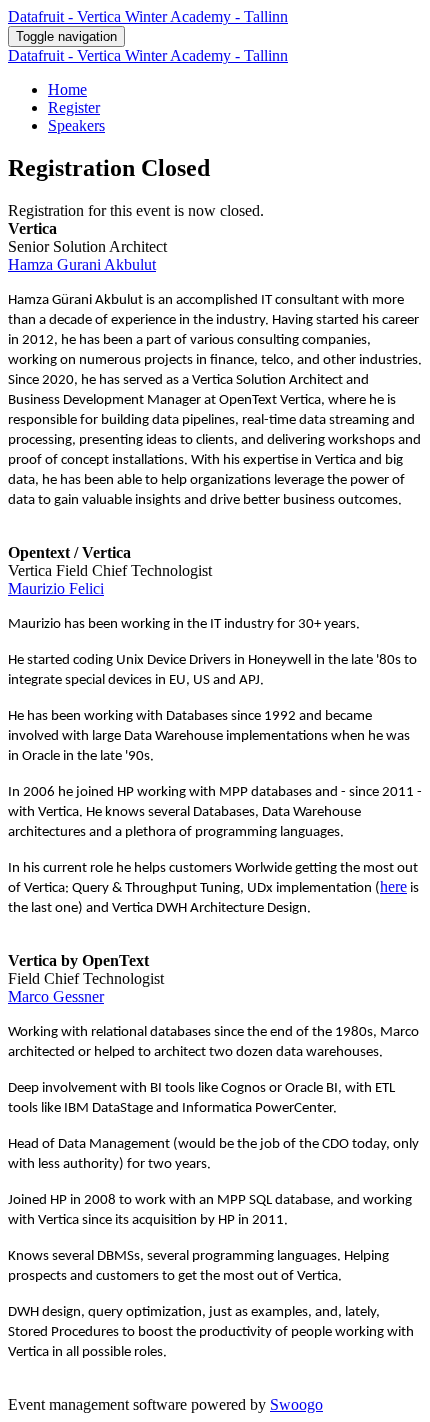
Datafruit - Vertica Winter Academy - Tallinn (148, 16)
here (393, 886)
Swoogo (296, 1404)
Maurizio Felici (56, 588)
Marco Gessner (56, 996)
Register (74, 107)
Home (67, 89)
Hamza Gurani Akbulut (82, 264)
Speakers (76, 125)
